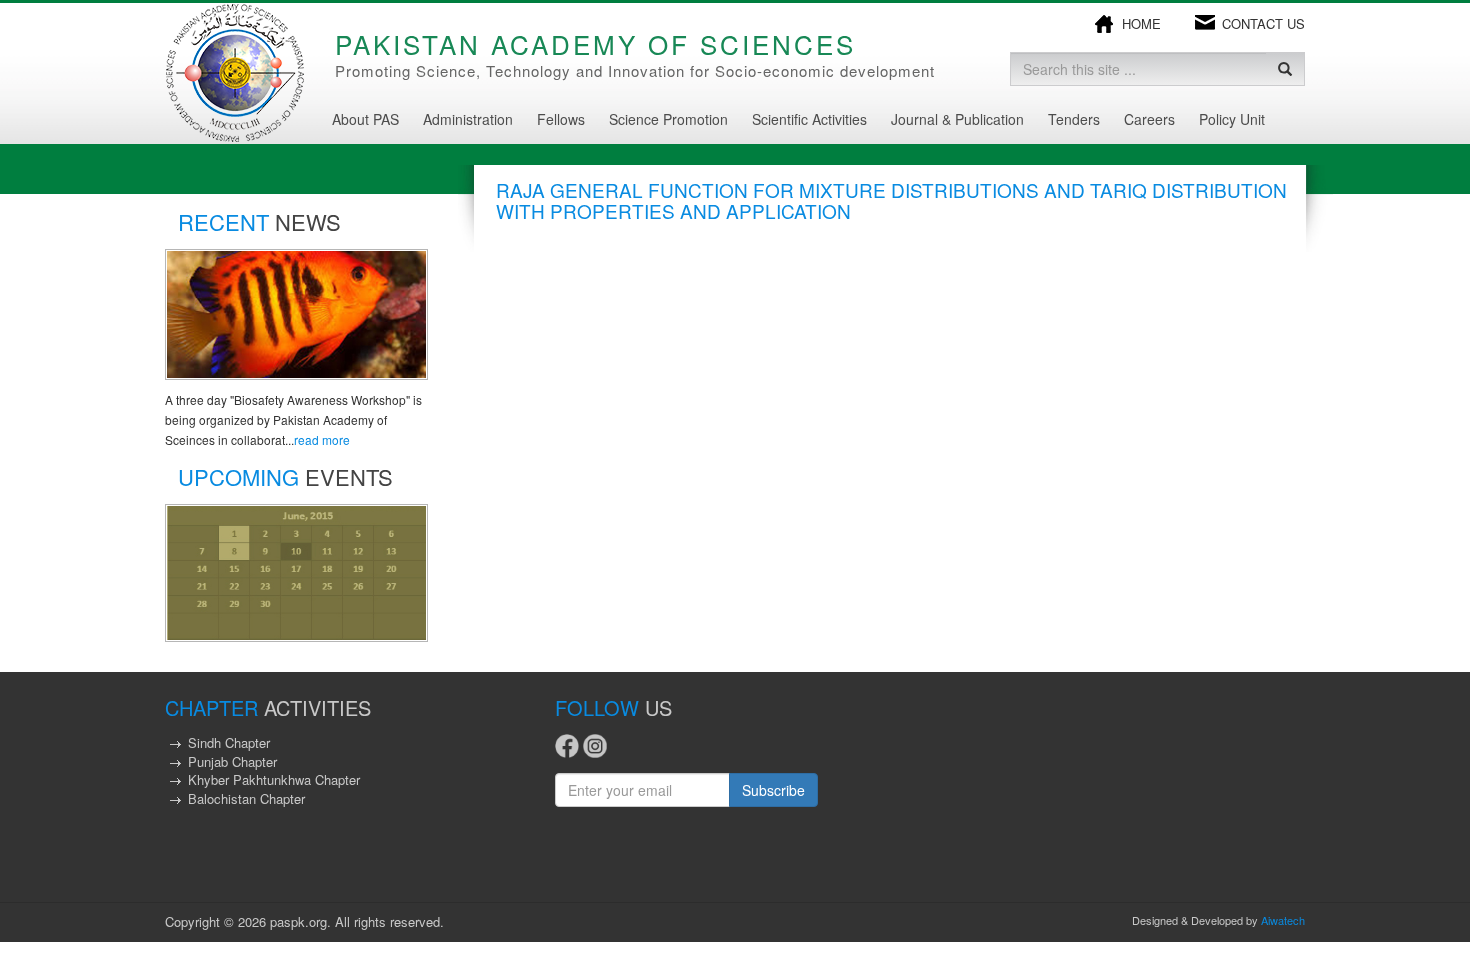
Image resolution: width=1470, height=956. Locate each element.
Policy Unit (1232, 119)
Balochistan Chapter (246, 798)
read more (322, 439)
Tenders (1074, 119)
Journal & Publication (957, 119)
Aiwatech (1283, 920)
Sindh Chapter (229, 742)
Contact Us (1263, 24)
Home (1141, 24)
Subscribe (773, 790)
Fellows (561, 119)
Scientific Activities (809, 119)
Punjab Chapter (232, 761)
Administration (468, 119)
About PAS (365, 119)
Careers (1149, 119)
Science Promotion (668, 119)
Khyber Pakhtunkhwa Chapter (274, 779)
